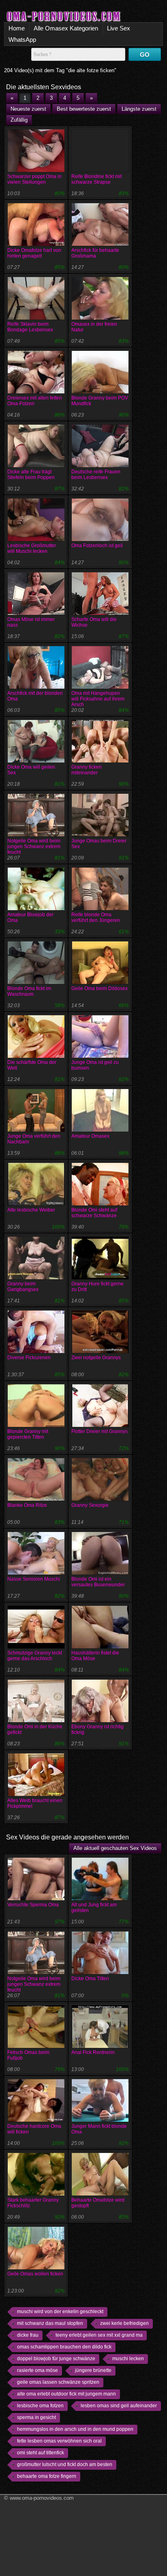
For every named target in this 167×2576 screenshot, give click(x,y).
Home (17, 28)
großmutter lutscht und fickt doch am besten (65, 2464)
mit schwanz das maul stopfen (50, 2323)
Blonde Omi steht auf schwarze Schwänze (94, 1213)
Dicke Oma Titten (90, 1979)
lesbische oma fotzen (40, 2406)
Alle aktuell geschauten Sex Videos (115, 1848)
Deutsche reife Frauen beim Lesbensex (96, 475)
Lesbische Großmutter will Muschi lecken (32, 548)
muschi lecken (128, 2359)
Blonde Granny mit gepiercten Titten (28, 1434)
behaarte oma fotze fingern (47, 2476)
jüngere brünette (93, 2370)
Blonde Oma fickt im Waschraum (29, 991)
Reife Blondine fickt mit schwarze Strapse (96, 179)
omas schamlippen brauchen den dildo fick (64, 2347)
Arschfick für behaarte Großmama (95, 253)
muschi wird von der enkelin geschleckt (60, 2312)
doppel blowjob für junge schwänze (56, 2359)
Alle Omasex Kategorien (66, 28)
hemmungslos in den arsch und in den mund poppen (75, 2429)
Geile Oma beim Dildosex (100, 988)
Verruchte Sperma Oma (33, 1905)
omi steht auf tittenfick (41, 2453)
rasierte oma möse (37, 2370)
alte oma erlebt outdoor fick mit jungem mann (66, 2394)
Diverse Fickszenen (29, 1358)
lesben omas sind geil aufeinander (119, 2406)
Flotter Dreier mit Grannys (100, 1431)
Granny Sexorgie (90, 1505)
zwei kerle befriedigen (124, 2323)
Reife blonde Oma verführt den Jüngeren (96, 917)
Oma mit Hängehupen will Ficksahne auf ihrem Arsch (98, 699)
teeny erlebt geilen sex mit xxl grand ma (99, 2335)
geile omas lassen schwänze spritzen (58, 2382)
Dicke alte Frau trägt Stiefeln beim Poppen (31, 475)
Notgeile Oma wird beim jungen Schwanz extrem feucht (34, 846)
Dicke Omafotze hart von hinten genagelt (34, 253)
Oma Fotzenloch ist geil (97, 546)
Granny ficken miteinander (87, 770)
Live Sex (119, 28)
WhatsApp (22, 40)
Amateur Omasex (90, 1136)
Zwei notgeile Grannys (96, 1358)
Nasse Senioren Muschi (34, 1579)
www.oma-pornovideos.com (42, 2498)
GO (145, 55)
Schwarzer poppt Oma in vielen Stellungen (34, 179)
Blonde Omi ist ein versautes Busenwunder (98, 1582)
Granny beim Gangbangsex (23, 1287)
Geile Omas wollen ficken (35, 2274)
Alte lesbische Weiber (31, 1210)
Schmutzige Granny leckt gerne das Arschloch (35, 1656)
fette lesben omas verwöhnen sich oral (59, 2441)
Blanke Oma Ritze (27, 1505)
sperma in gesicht (36, 2417)
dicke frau (28, 2335)
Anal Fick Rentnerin (93, 2052)
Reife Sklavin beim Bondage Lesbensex (30, 327)
